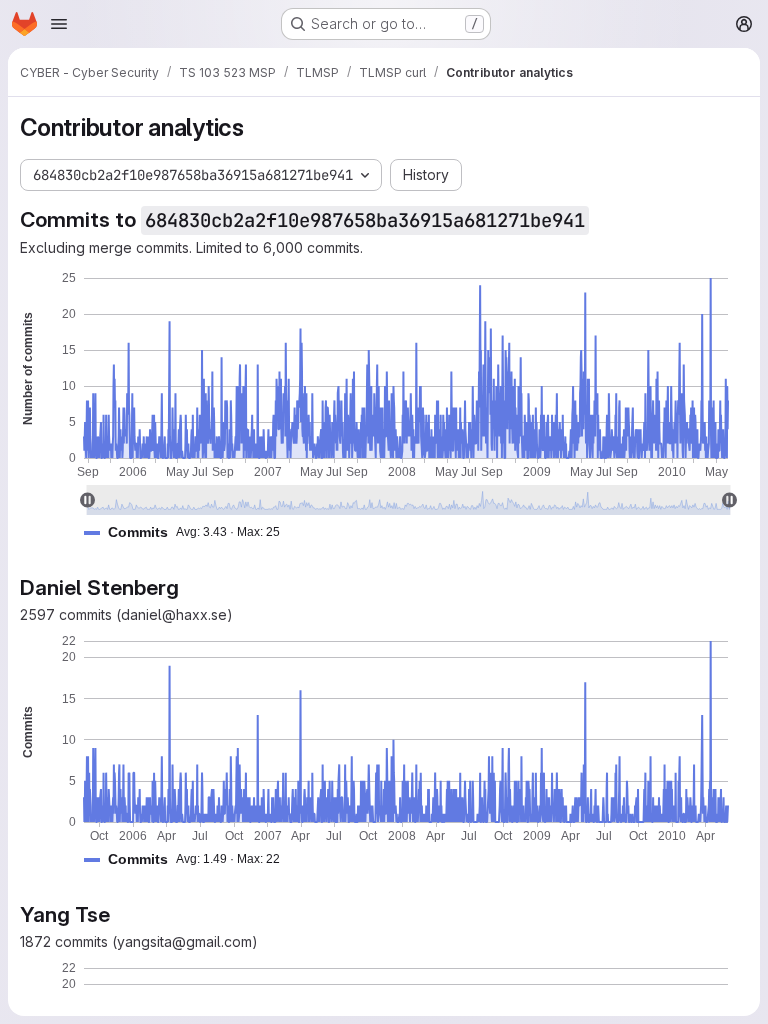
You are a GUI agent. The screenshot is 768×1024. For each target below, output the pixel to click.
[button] (190, 532)
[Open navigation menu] (59, 24)
